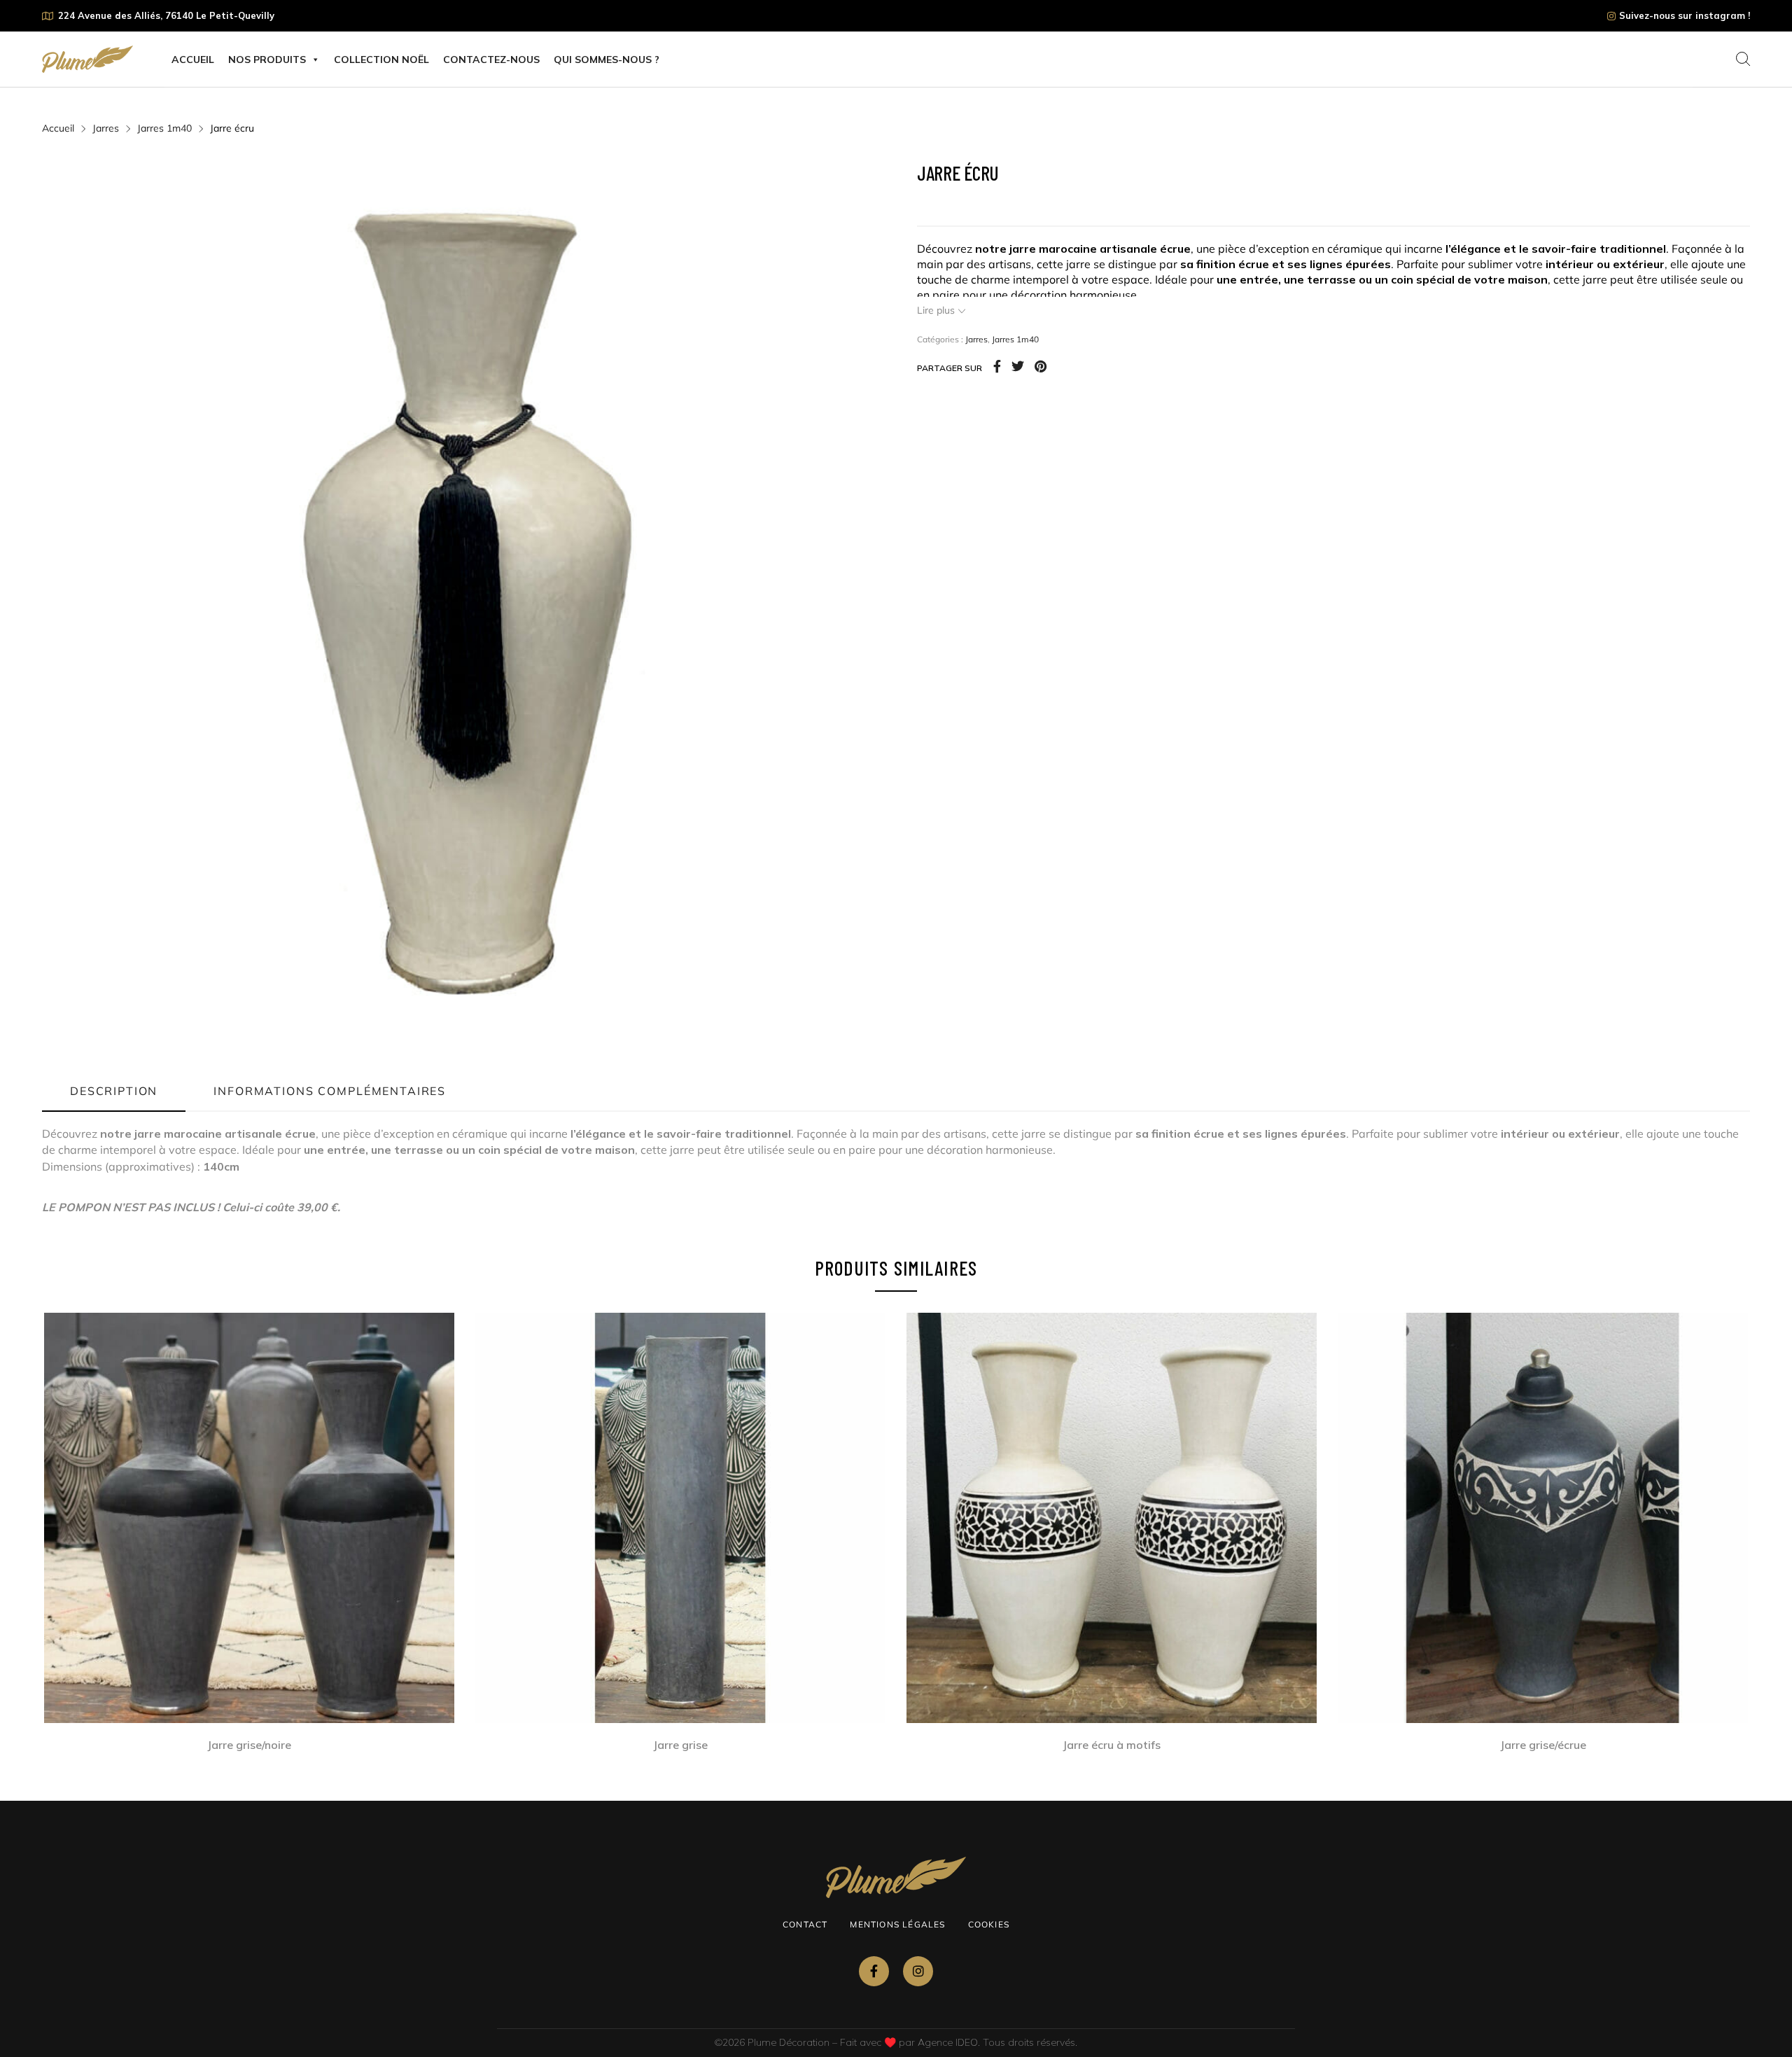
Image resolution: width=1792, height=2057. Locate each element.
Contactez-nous (491, 60)
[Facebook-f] (874, 1971)
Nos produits (267, 60)
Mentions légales (897, 1924)
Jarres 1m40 (164, 128)
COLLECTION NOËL (381, 60)
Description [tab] (114, 1091)
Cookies (989, 1924)
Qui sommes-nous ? (607, 60)
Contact (805, 1924)
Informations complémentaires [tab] (330, 1091)
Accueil (193, 60)
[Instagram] (918, 1971)
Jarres (106, 128)
